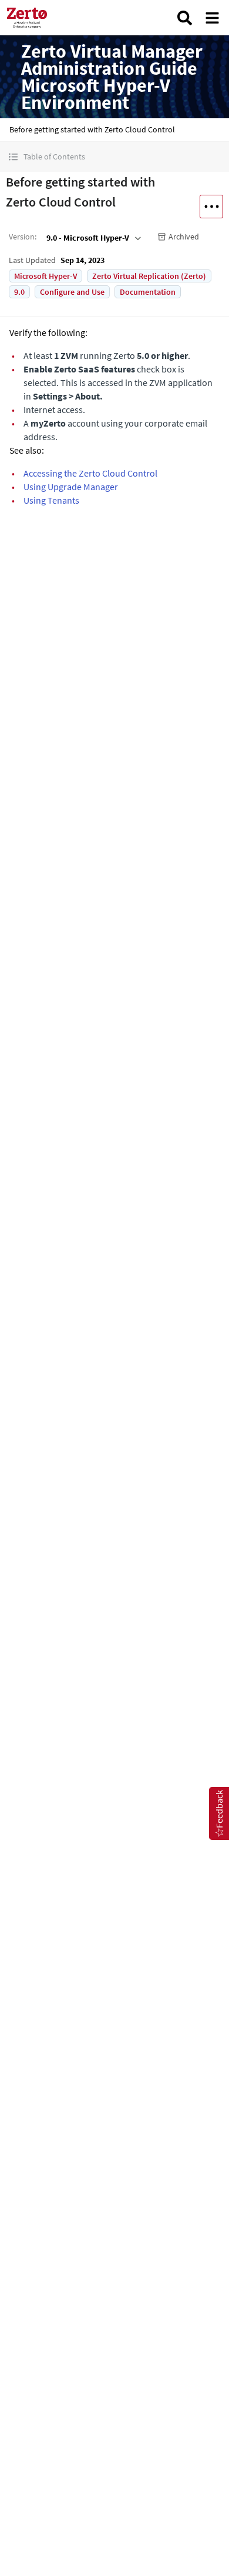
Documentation (148, 292)
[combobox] (92, 238)
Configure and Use (72, 292)
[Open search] (185, 18)
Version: (23, 237)
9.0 (19, 292)
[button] (114, 157)
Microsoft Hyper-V (46, 276)
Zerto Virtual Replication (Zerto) (149, 276)
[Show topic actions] (211, 207)
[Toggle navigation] (212, 18)
